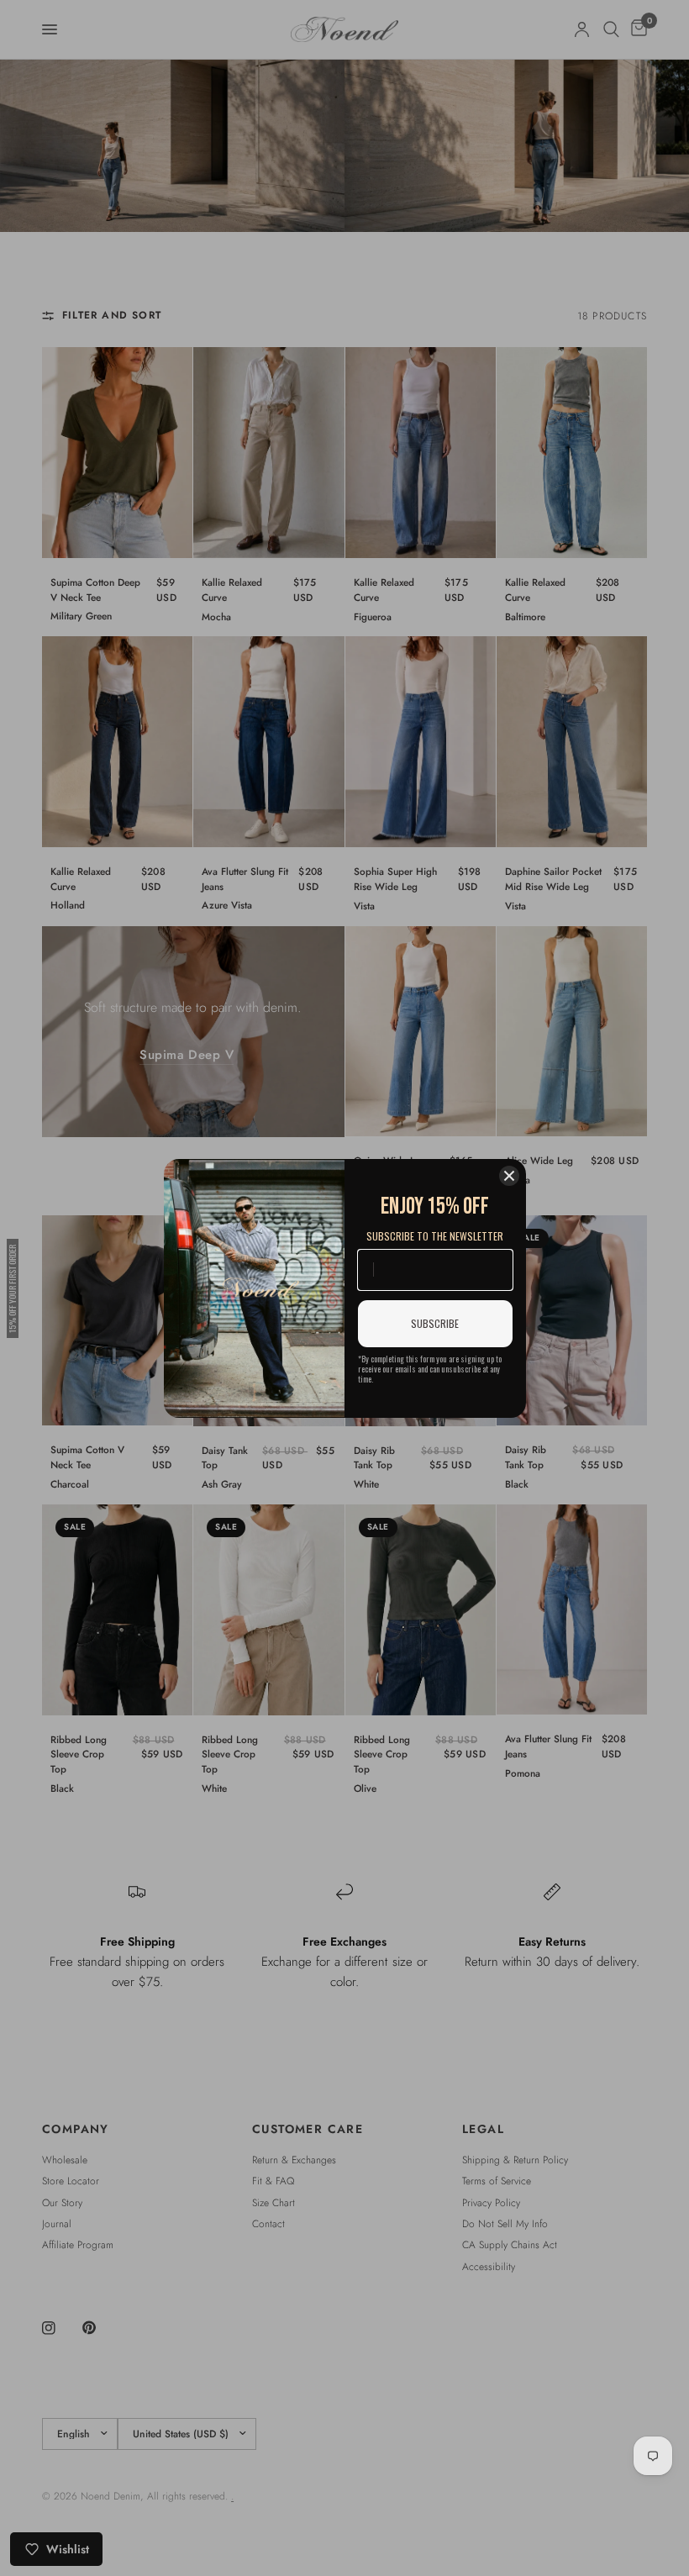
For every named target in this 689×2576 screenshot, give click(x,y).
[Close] (509, 1176)
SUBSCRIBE (435, 1323)
